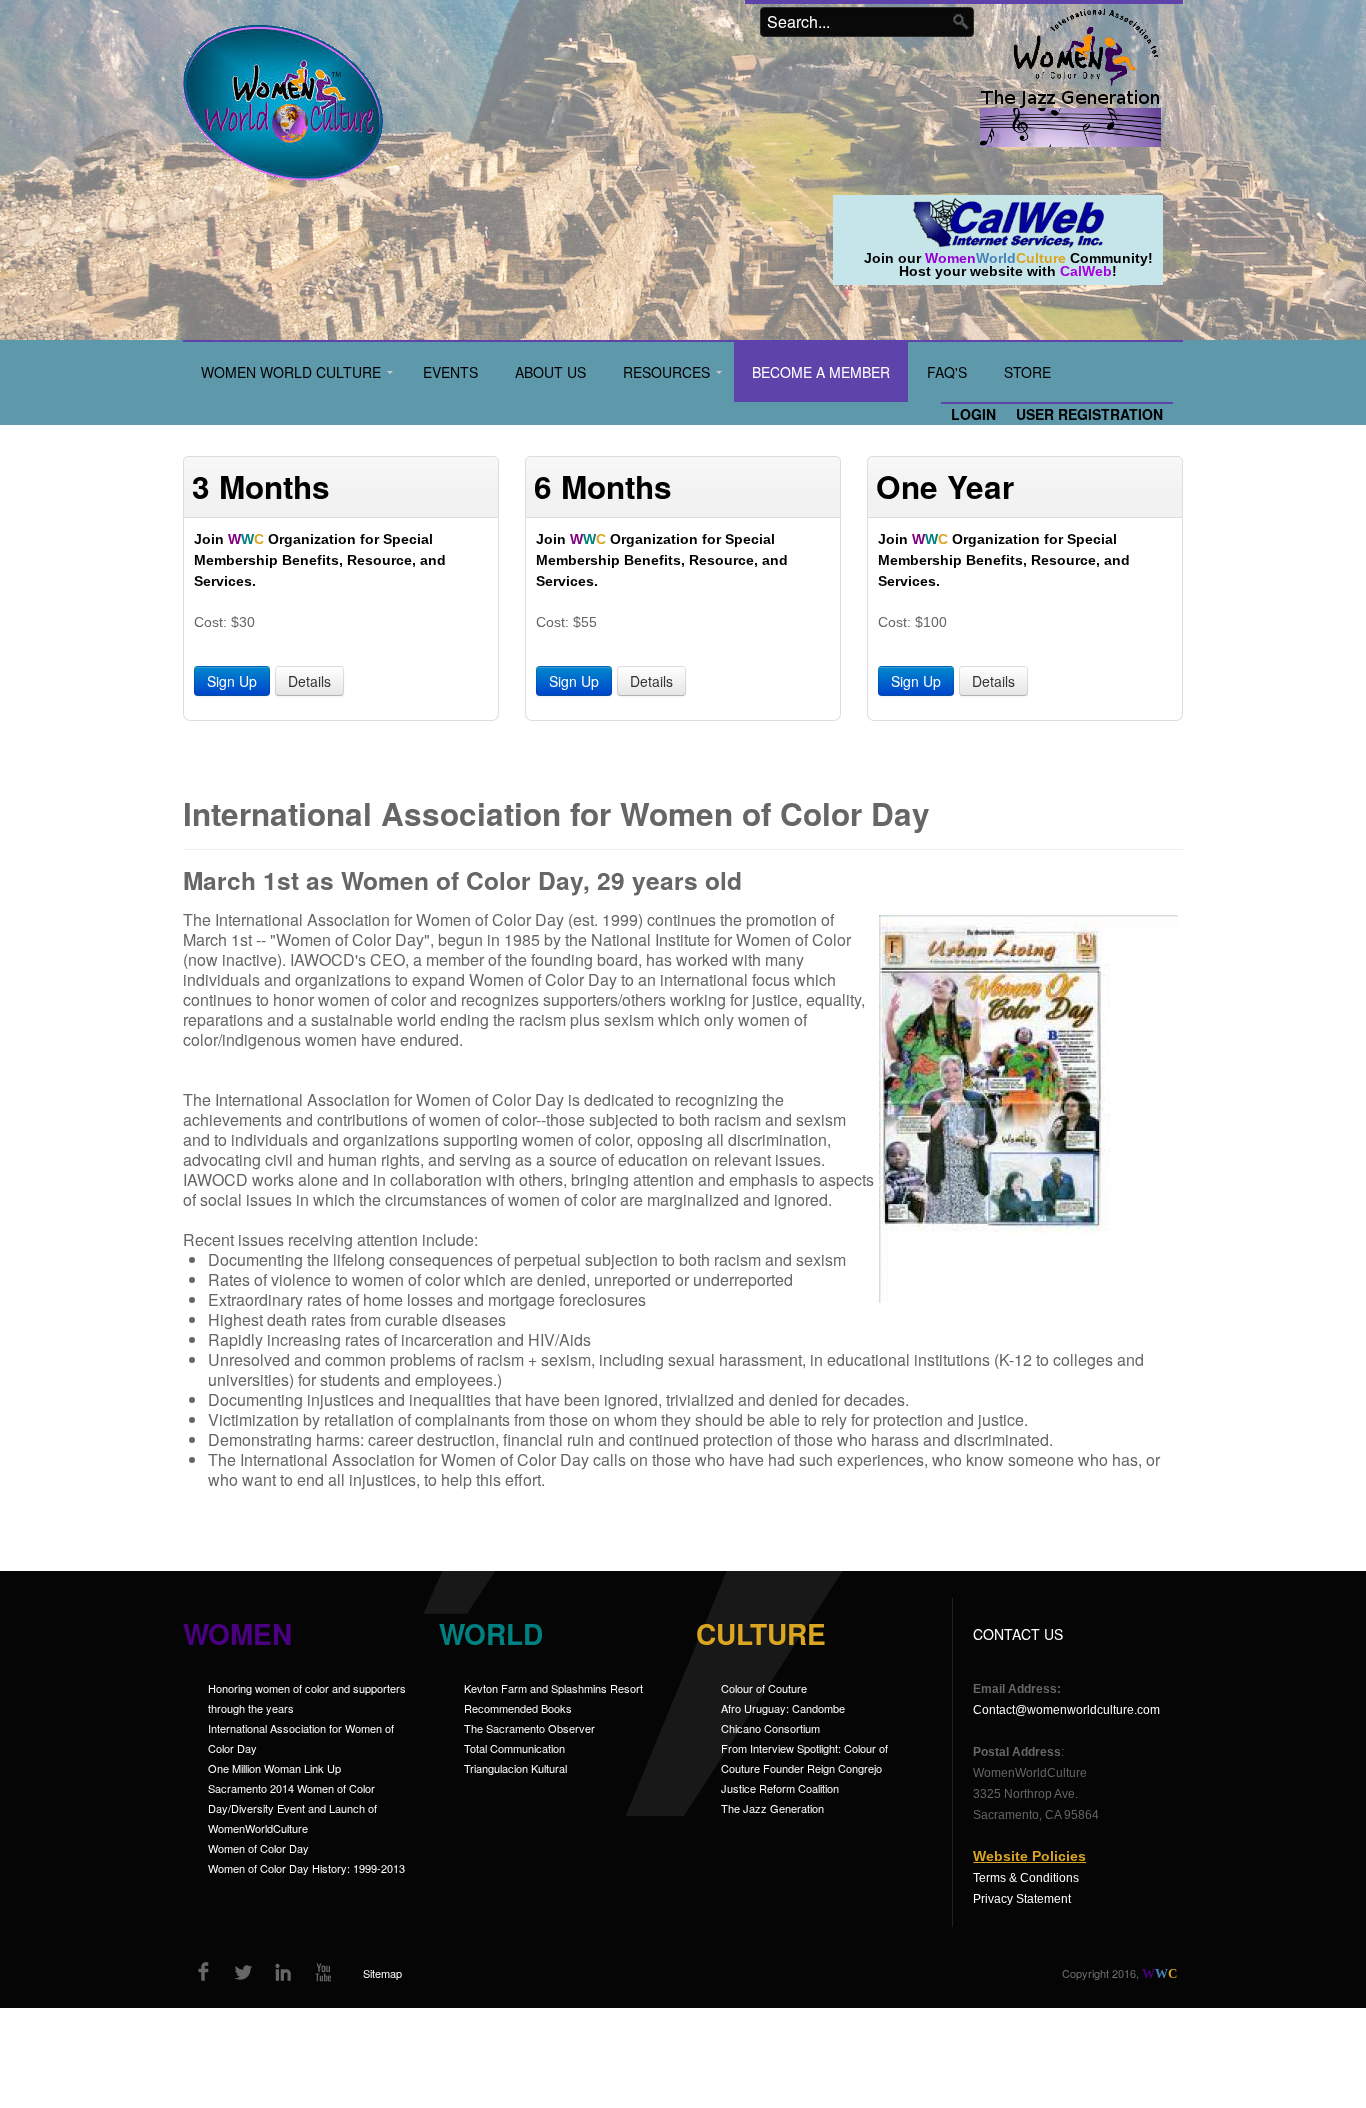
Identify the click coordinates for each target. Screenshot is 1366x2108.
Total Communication (514, 1748)
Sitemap (382, 1973)
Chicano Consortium (770, 1728)
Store (1027, 372)
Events (450, 372)
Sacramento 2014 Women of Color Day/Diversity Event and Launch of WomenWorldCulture (292, 1808)
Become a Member (821, 372)
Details (309, 681)
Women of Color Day (258, 1848)
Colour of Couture (764, 1688)
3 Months (261, 486)
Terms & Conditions (1026, 1878)
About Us (550, 372)
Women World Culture (291, 372)
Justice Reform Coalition (780, 1788)
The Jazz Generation (772, 1808)
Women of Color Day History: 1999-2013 (306, 1868)
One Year (945, 486)
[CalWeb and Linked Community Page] (1008, 221)
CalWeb (1086, 271)
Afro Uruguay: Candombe (783, 1708)
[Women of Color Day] (1086, 45)
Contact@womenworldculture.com (1066, 1710)
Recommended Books (518, 1708)
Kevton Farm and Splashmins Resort (553, 1688)
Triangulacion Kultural (515, 1768)
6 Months (603, 486)
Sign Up (232, 681)
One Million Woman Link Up (274, 1768)
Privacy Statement (1022, 1899)
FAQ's (947, 372)
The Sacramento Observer (529, 1728)
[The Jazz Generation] (1070, 119)
